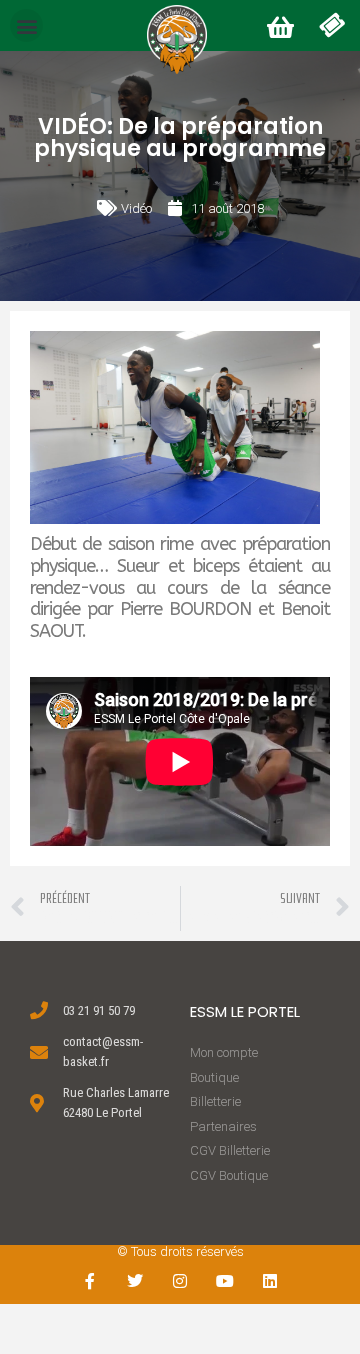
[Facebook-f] (90, 1281)
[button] (26, 25)
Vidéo (136, 208)
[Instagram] (180, 1281)
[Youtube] (224, 1281)
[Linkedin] (269, 1281)
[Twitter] (135, 1281)
